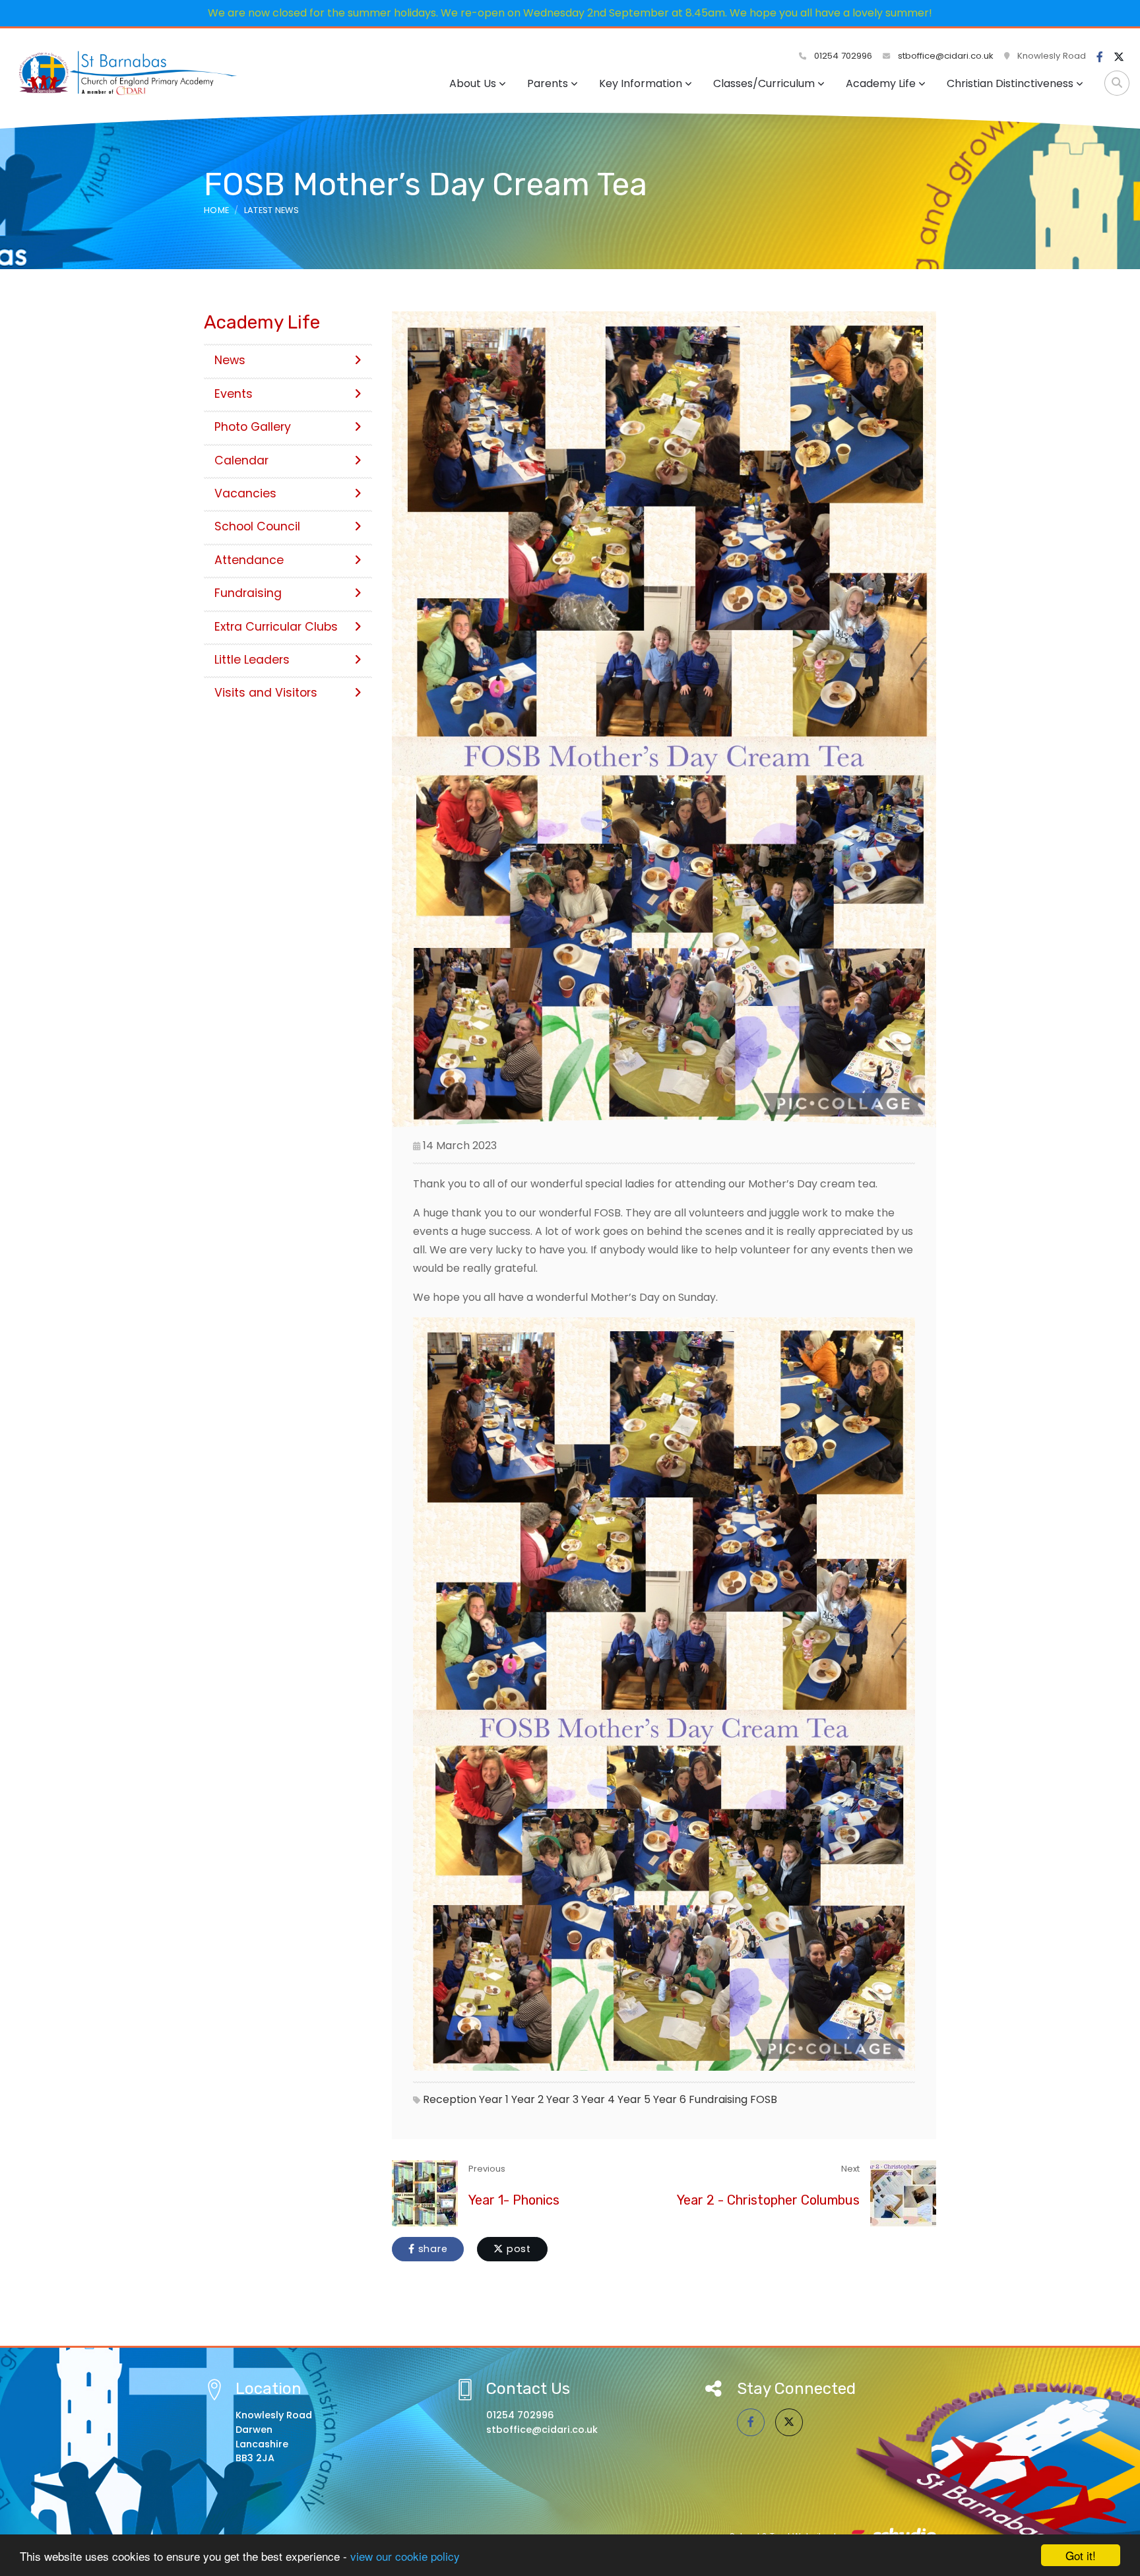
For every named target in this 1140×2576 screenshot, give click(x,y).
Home (216, 210)
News (230, 360)
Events (234, 394)
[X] (1119, 57)
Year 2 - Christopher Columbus (768, 2200)
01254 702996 (842, 56)
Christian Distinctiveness (1010, 83)
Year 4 (598, 2099)
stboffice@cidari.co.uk (946, 56)
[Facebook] (1100, 57)
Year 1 (494, 2099)
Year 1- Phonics (514, 2200)
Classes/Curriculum (764, 83)
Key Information (641, 83)
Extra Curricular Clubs (276, 627)
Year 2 (527, 2099)
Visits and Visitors (266, 693)
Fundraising (718, 2099)
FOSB (764, 2099)
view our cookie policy (405, 2556)
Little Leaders (252, 660)
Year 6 (670, 2099)
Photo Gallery (253, 427)
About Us (473, 83)
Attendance (249, 560)
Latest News (272, 210)
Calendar (241, 460)
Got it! (1081, 2555)
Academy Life (881, 83)
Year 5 (634, 2099)
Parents (548, 83)
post (517, 2249)
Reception (450, 2099)
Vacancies (245, 493)
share (431, 2249)
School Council (257, 526)
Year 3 (562, 2099)
